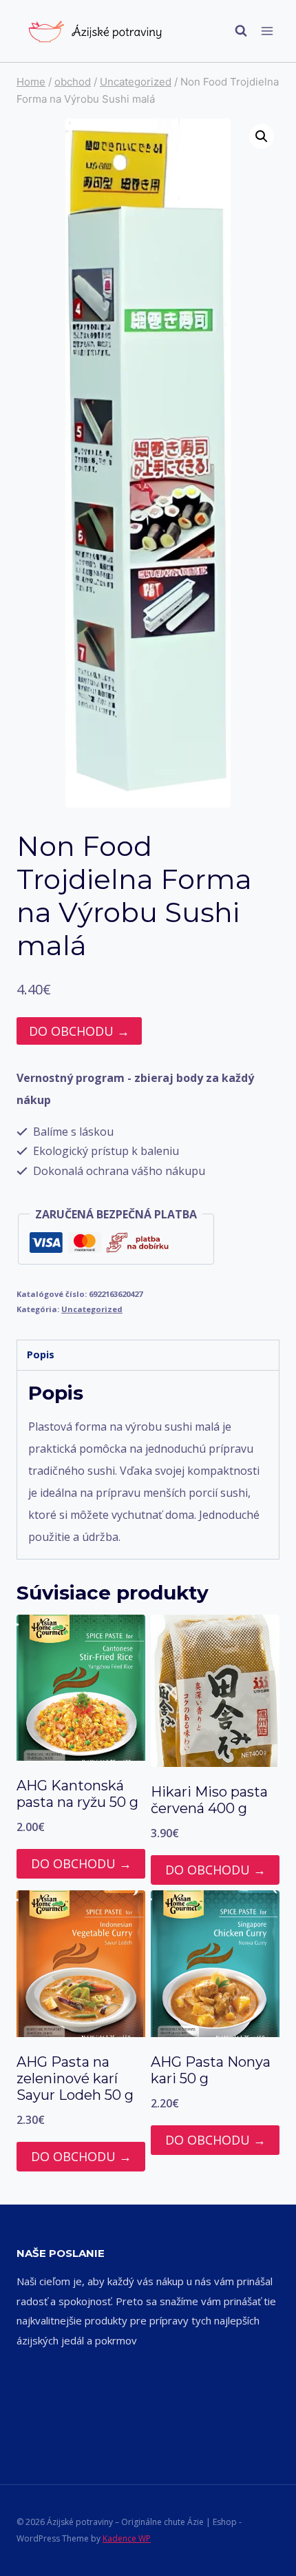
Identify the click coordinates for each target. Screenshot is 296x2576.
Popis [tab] (41, 1355)
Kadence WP (127, 2538)
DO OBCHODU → (79, 1031)
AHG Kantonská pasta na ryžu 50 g (77, 1794)
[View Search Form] (234, 31)
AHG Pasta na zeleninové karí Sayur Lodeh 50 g (75, 2078)
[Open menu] (267, 31)
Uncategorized (92, 1309)
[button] (262, 136)
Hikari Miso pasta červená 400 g (209, 1800)
